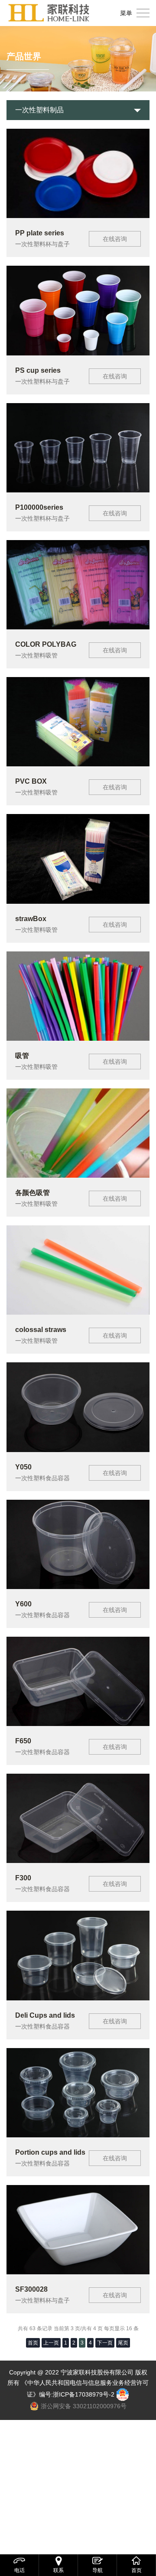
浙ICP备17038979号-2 (84, 2394)
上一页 (51, 2343)
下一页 (105, 2343)
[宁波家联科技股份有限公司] (49, 13)
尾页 (123, 2343)
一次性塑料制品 (39, 110)
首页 (33, 2343)
